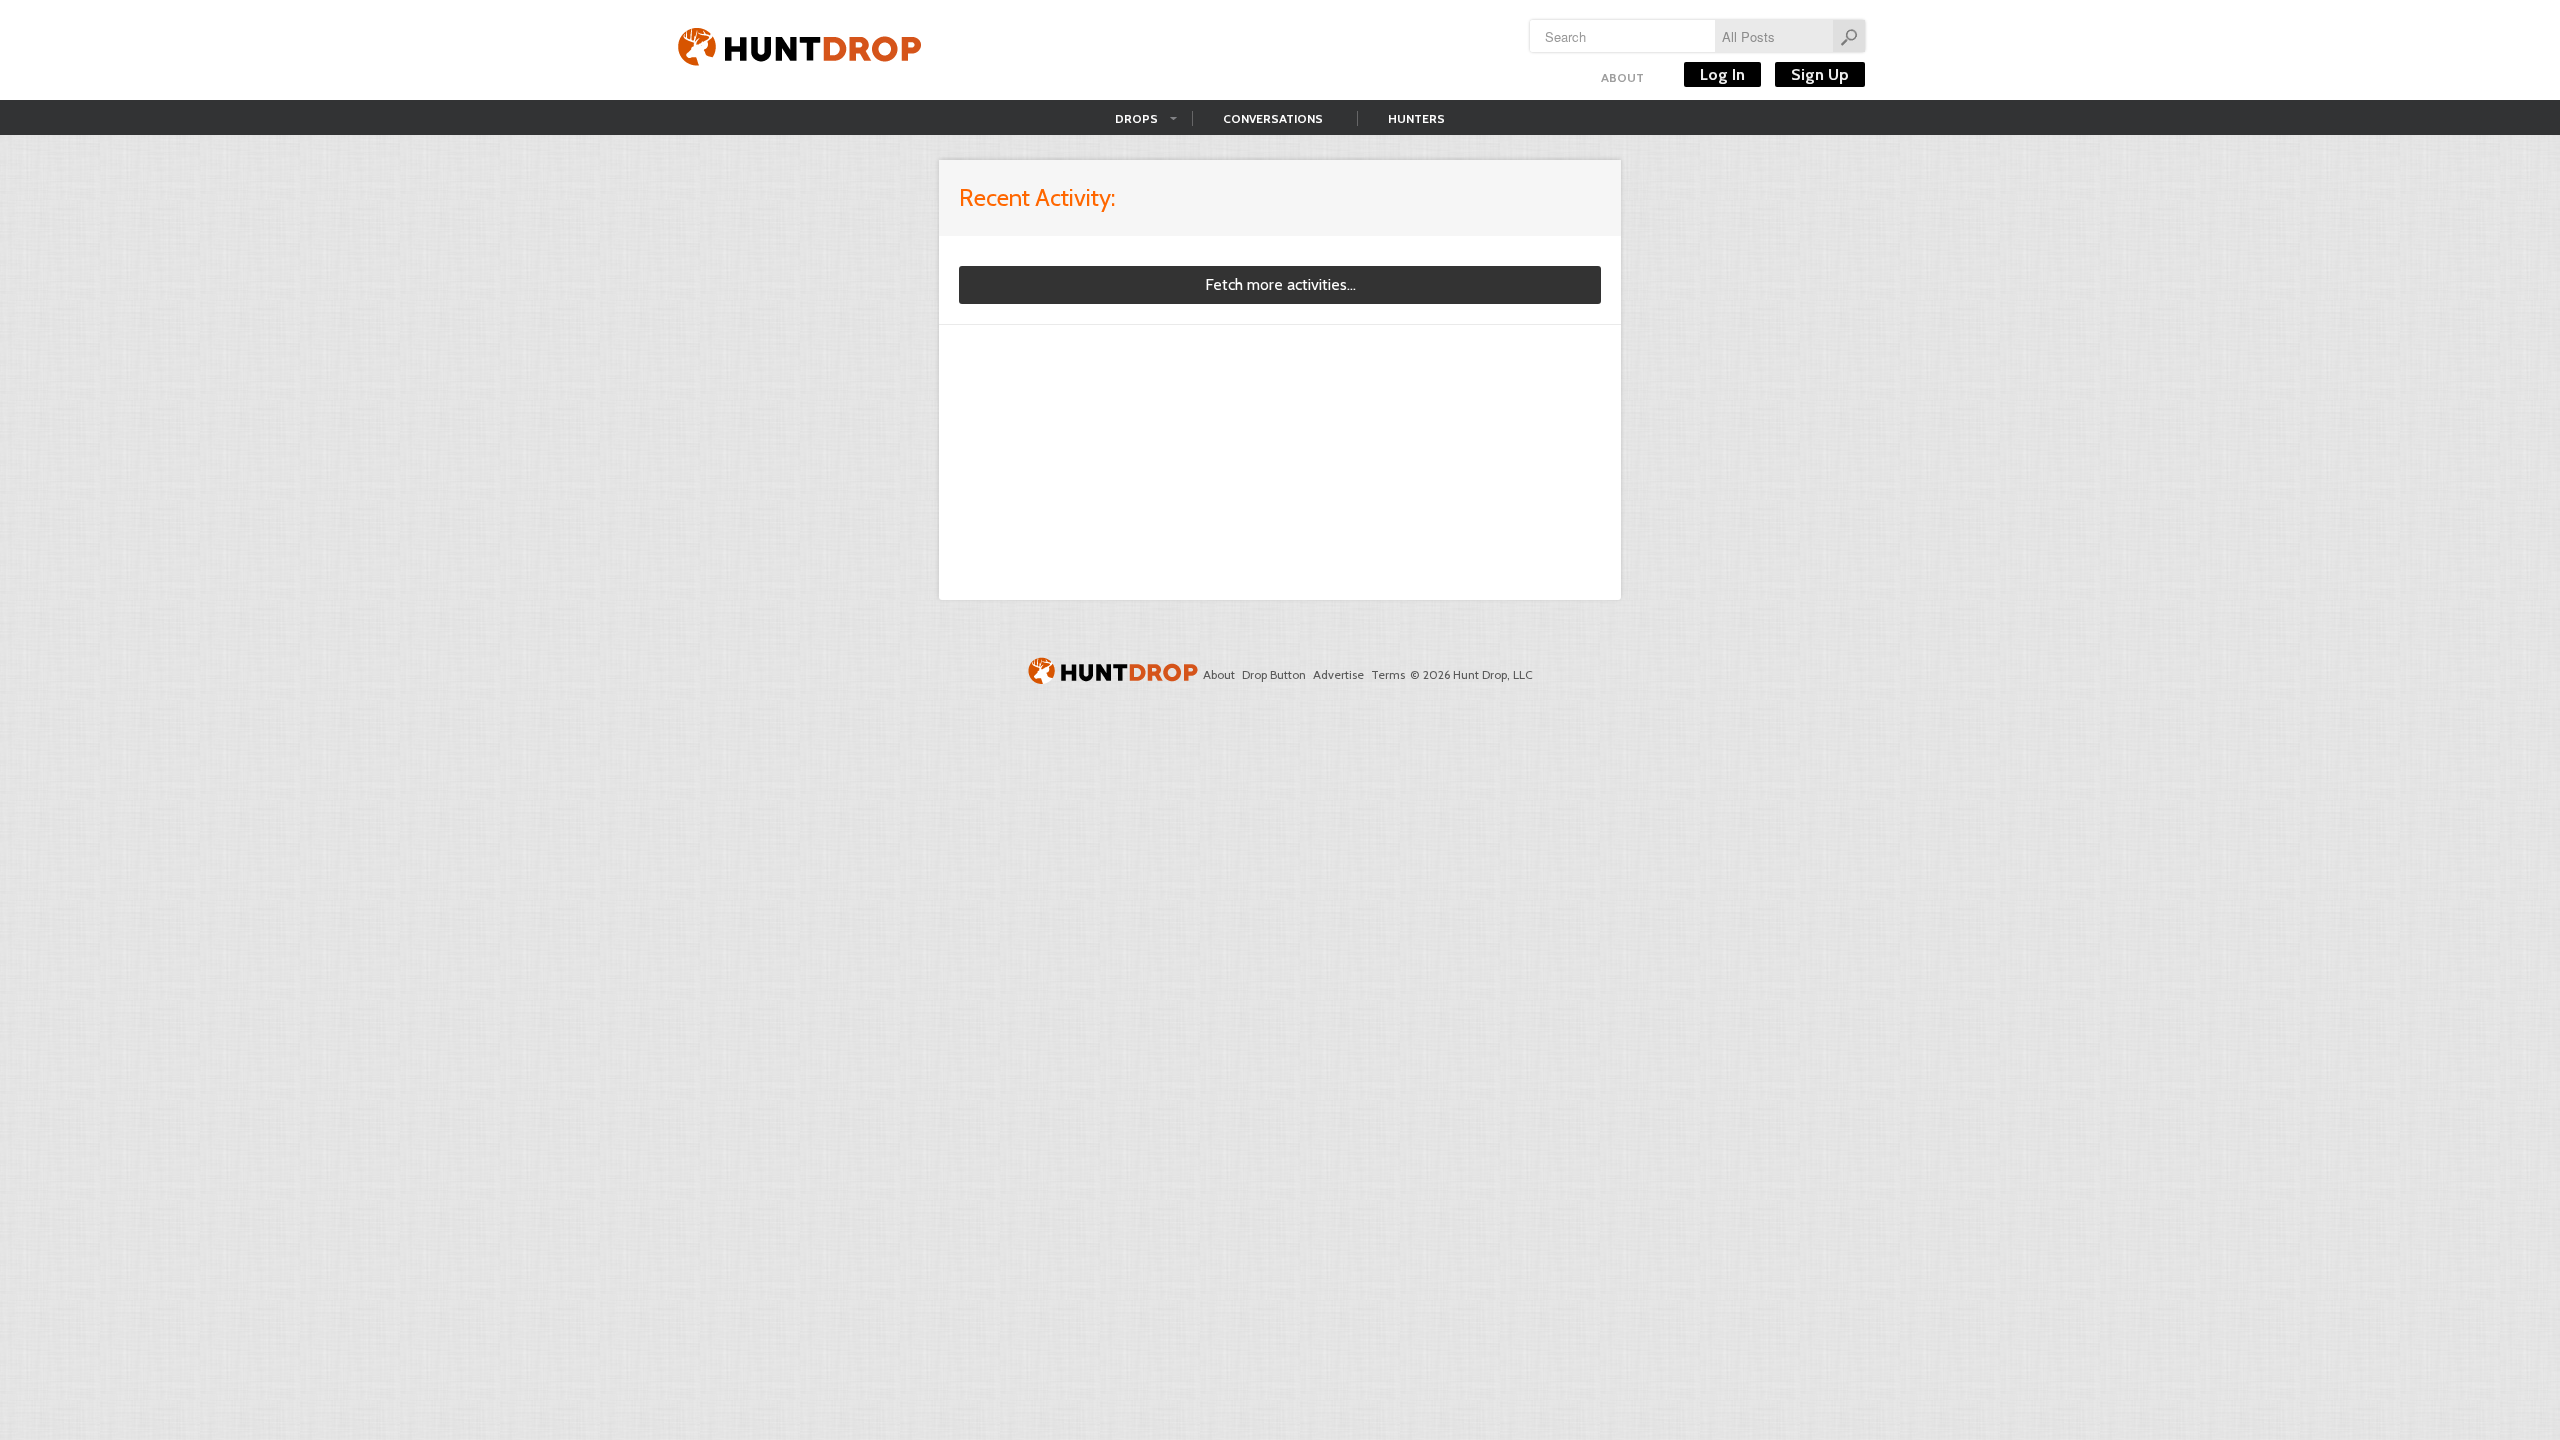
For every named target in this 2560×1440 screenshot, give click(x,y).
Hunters (1416, 118)
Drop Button (1274, 674)
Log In (1722, 74)
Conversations (1273, 118)
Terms (1388, 674)
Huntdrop (800, 50)
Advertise (1338, 674)
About (1622, 77)
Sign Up (1820, 74)
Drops (1136, 118)
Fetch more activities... (1280, 284)
